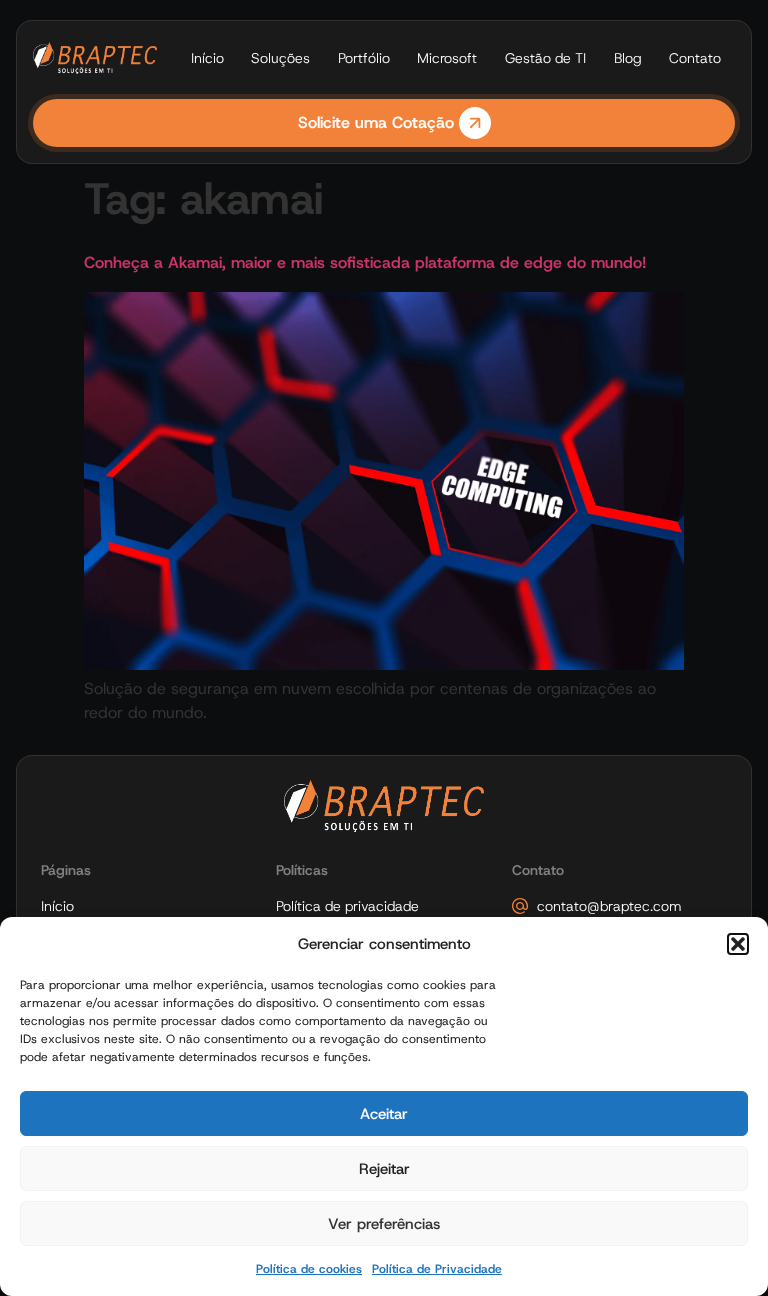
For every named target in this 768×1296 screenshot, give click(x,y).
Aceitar (384, 1114)
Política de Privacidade (437, 1269)
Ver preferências (384, 1224)
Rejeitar (384, 1169)
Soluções (280, 58)
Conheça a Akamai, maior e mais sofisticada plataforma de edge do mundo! (365, 262)
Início (207, 58)
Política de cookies (309, 1269)
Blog (628, 58)
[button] (738, 944)
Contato (695, 58)
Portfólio (364, 58)
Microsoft (447, 58)
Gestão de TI (545, 58)
